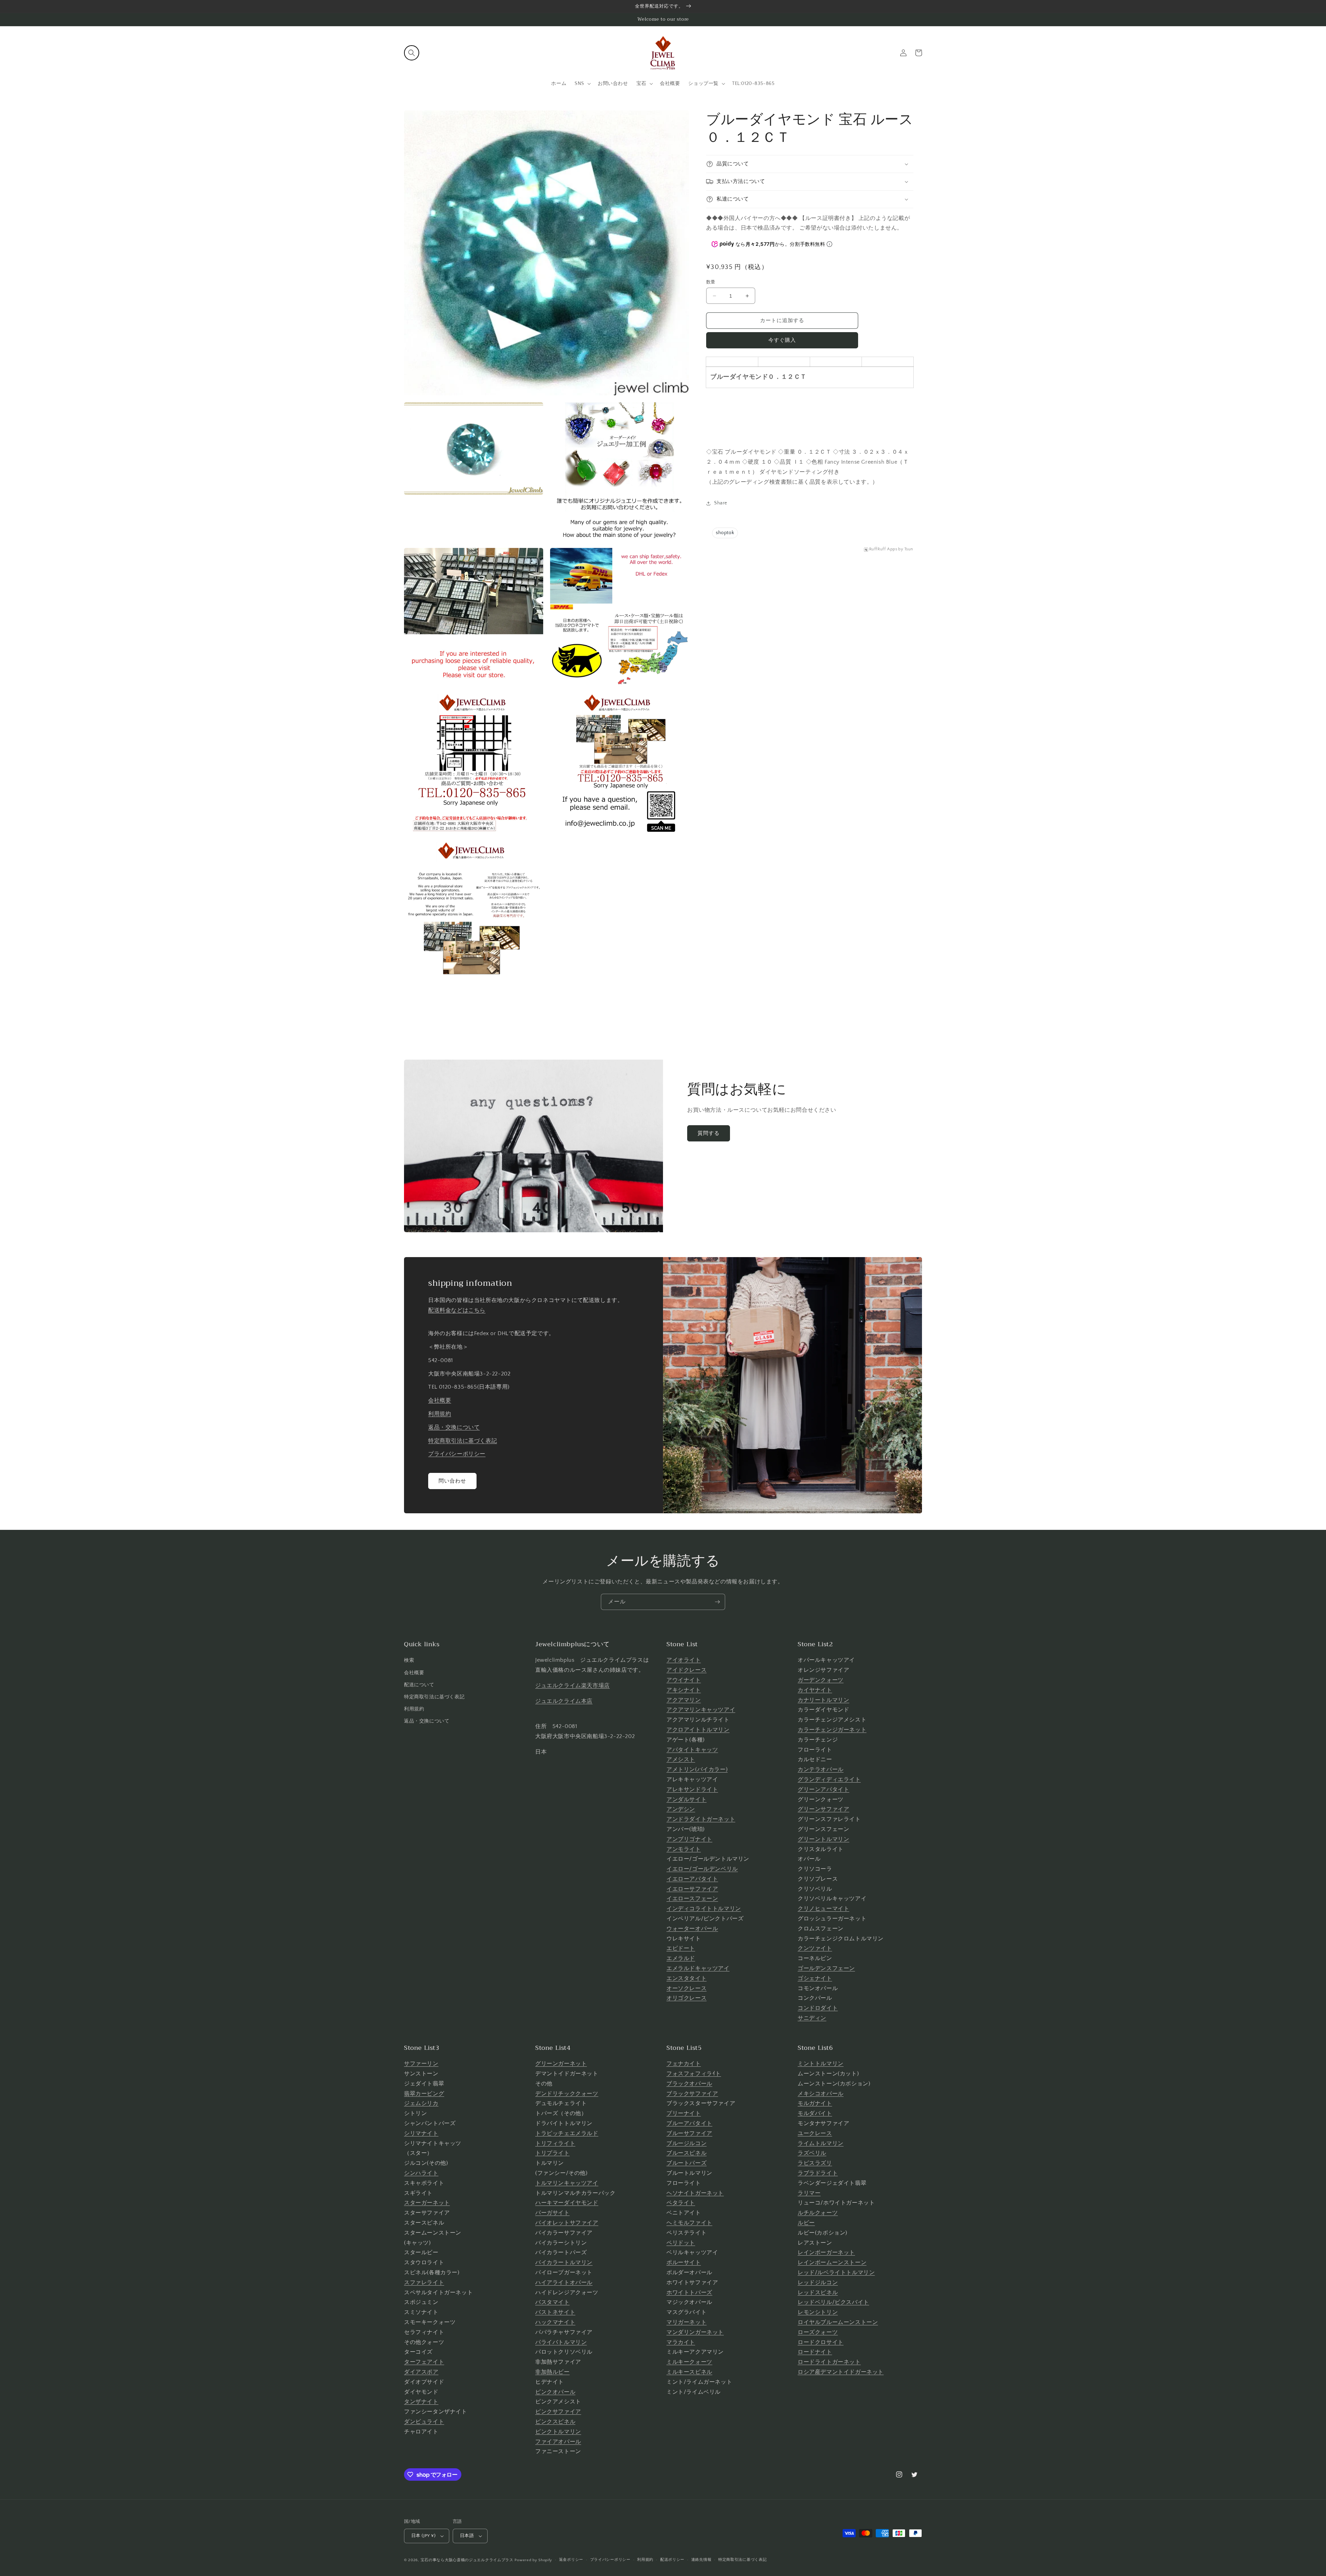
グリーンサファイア (823, 1809)
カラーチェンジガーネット (832, 1730)
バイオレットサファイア (567, 2223)
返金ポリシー (571, 2560)
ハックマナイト (555, 2322)
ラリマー (809, 2193)
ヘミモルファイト (689, 2223)
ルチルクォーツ (818, 2213)
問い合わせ (452, 1481)
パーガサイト (552, 2213)
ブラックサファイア (692, 2094)
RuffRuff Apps (883, 549)
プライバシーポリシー (457, 1454)
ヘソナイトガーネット (695, 2193)
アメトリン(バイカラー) (697, 1769)
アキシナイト (684, 1690)
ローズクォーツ (818, 2332)
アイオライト (684, 1660)
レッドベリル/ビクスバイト (833, 2302)
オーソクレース (686, 1988)
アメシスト (681, 1759)
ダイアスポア (421, 2372)
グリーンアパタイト (823, 1789)
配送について (419, 1685)
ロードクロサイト (821, 2342)
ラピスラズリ (815, 2163)
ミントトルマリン (821, 2064)
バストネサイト (555, 2312)
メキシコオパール (821, 2094)
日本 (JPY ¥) (423, 2536)
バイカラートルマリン (564, 2263)
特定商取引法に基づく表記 (463, 1441)
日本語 (467, 2536)
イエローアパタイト (692, 1879)
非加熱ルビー (552, 2372)
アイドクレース (686, 1670)
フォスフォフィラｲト (694, 2074)
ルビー (806, 2223)
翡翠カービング (424, 2094)
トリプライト (552, 2153)
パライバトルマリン (561, 2342)
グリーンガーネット (561, 2064)
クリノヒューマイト (823, 1909)
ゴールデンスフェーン (826, 1968)
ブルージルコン (686, 2143)
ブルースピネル (686, 2153)
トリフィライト (555, 2143)
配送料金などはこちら (457, 1310)
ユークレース (815, 2133)
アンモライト (684, 1849)
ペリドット (681, 2243)
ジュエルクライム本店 (564, 1701)
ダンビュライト (424, 2422)
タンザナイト (421, 2402)
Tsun (909, 549)
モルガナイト (815, 2103)
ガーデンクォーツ (821, 1680)
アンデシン (681, 1809)
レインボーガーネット (826, 2252)
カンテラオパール (821, 1769)
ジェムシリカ (421, 2103)
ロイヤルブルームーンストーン (838, 2322)
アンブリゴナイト (689, 1839)
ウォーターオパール (692, 1929)
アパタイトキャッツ (692, 1750)
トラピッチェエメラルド (567, 2133)
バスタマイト (552, 2302)
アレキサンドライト (692, 1789)
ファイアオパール (558, 2442)
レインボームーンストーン (832, 2263)
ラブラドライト (818, 2173)
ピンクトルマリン (558, 2432)
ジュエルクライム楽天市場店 (573, 1686)
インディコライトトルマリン (704, 1909)
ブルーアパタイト (689, 2123)
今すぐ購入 (782, 340)
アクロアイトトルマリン (698, 1730)
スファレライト (424, 2283)
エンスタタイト (686, 1978)
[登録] (717, 1602)
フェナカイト (684, 2064)
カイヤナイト (815, 1690)
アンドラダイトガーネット (701, 1819)
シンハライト (421, 2173)
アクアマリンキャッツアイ (701, 1710)
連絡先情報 (702, 2560)
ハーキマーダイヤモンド (567, 2203)
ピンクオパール (555, 2392)
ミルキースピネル (689, 2372)
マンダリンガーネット (695, 2332)
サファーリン (421, 2064)
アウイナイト (684, 1680)
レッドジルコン (818, 2283)
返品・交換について (454, 1427)
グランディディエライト (829, 1779)
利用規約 (440, 1414)
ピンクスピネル (555, 2422)
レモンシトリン (818, 2312)
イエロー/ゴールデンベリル (702, 1869)
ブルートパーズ (686, 2163)
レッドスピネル (818, 2293)
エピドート (681, 1948)
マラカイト (681, 2342)
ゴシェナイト (815, 1978)
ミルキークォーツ (689, 2362)
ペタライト (681, 2203)
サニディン (812, 2018)
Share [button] (721, 503)
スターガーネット (427, 2203)
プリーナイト (684, 2113)
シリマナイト (421, 2133)
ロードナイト (815, 2352)
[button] (412, 53)
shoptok (725, 533)
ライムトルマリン (821, 2143)
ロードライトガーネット (829, 2362)
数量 (711, 282)
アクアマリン (684, 1700)
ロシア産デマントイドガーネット (841, 2372)
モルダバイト (815, 2113)
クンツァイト (815, 1948)
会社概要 (440, 1400)
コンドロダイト (818, 2008)
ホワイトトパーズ (689, 2293)
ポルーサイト (684, 2263)
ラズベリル (812, 2153)
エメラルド (681, 1958)
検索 (409, 1660)
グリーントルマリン (823, 1839)
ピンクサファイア (558, 2412)
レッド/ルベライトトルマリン (836, 2273)
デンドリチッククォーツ (567, 2094)
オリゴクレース (686, 1998)
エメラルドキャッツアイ (698, 1968)
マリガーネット (686, 2322)
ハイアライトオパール (564, 2283)
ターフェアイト (424, 2362)
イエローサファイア (692, 1889)
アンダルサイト (686, 1800)
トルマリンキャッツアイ (567, 2183)
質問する (709, 1133)
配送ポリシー (672, 2560)
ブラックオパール (689, 2084)
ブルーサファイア (689, 2133)
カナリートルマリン (823, 1700)
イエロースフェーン (692, 1899)
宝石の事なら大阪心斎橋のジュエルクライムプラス (467, 2560)
